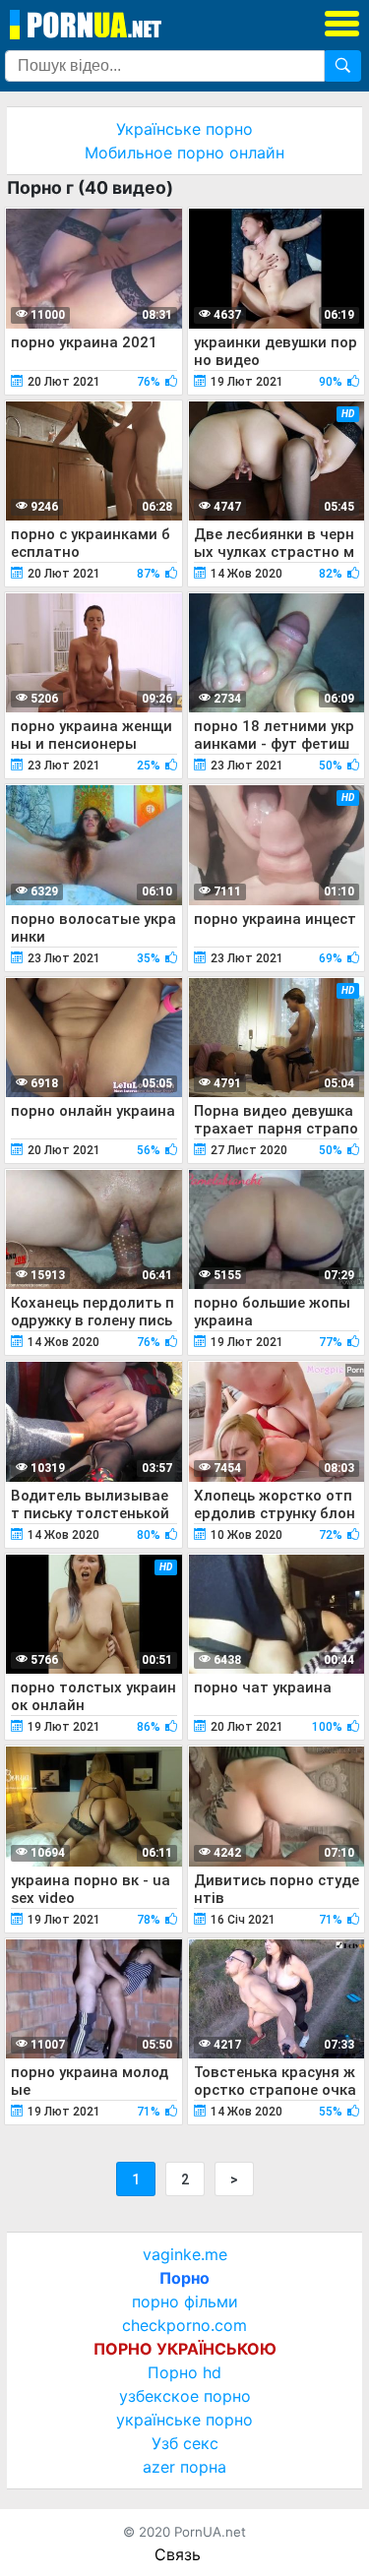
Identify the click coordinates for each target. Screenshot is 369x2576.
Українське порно (184, 129)
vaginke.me (185, 2254)
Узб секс (185, 2443)
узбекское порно (185, 2396)
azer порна (184, 2467)
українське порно (184, 2420)
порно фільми (185, 2301)
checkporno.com (184, 2325)
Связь (178, 2554)
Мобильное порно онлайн (184, 153)
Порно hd (184, 2372)
